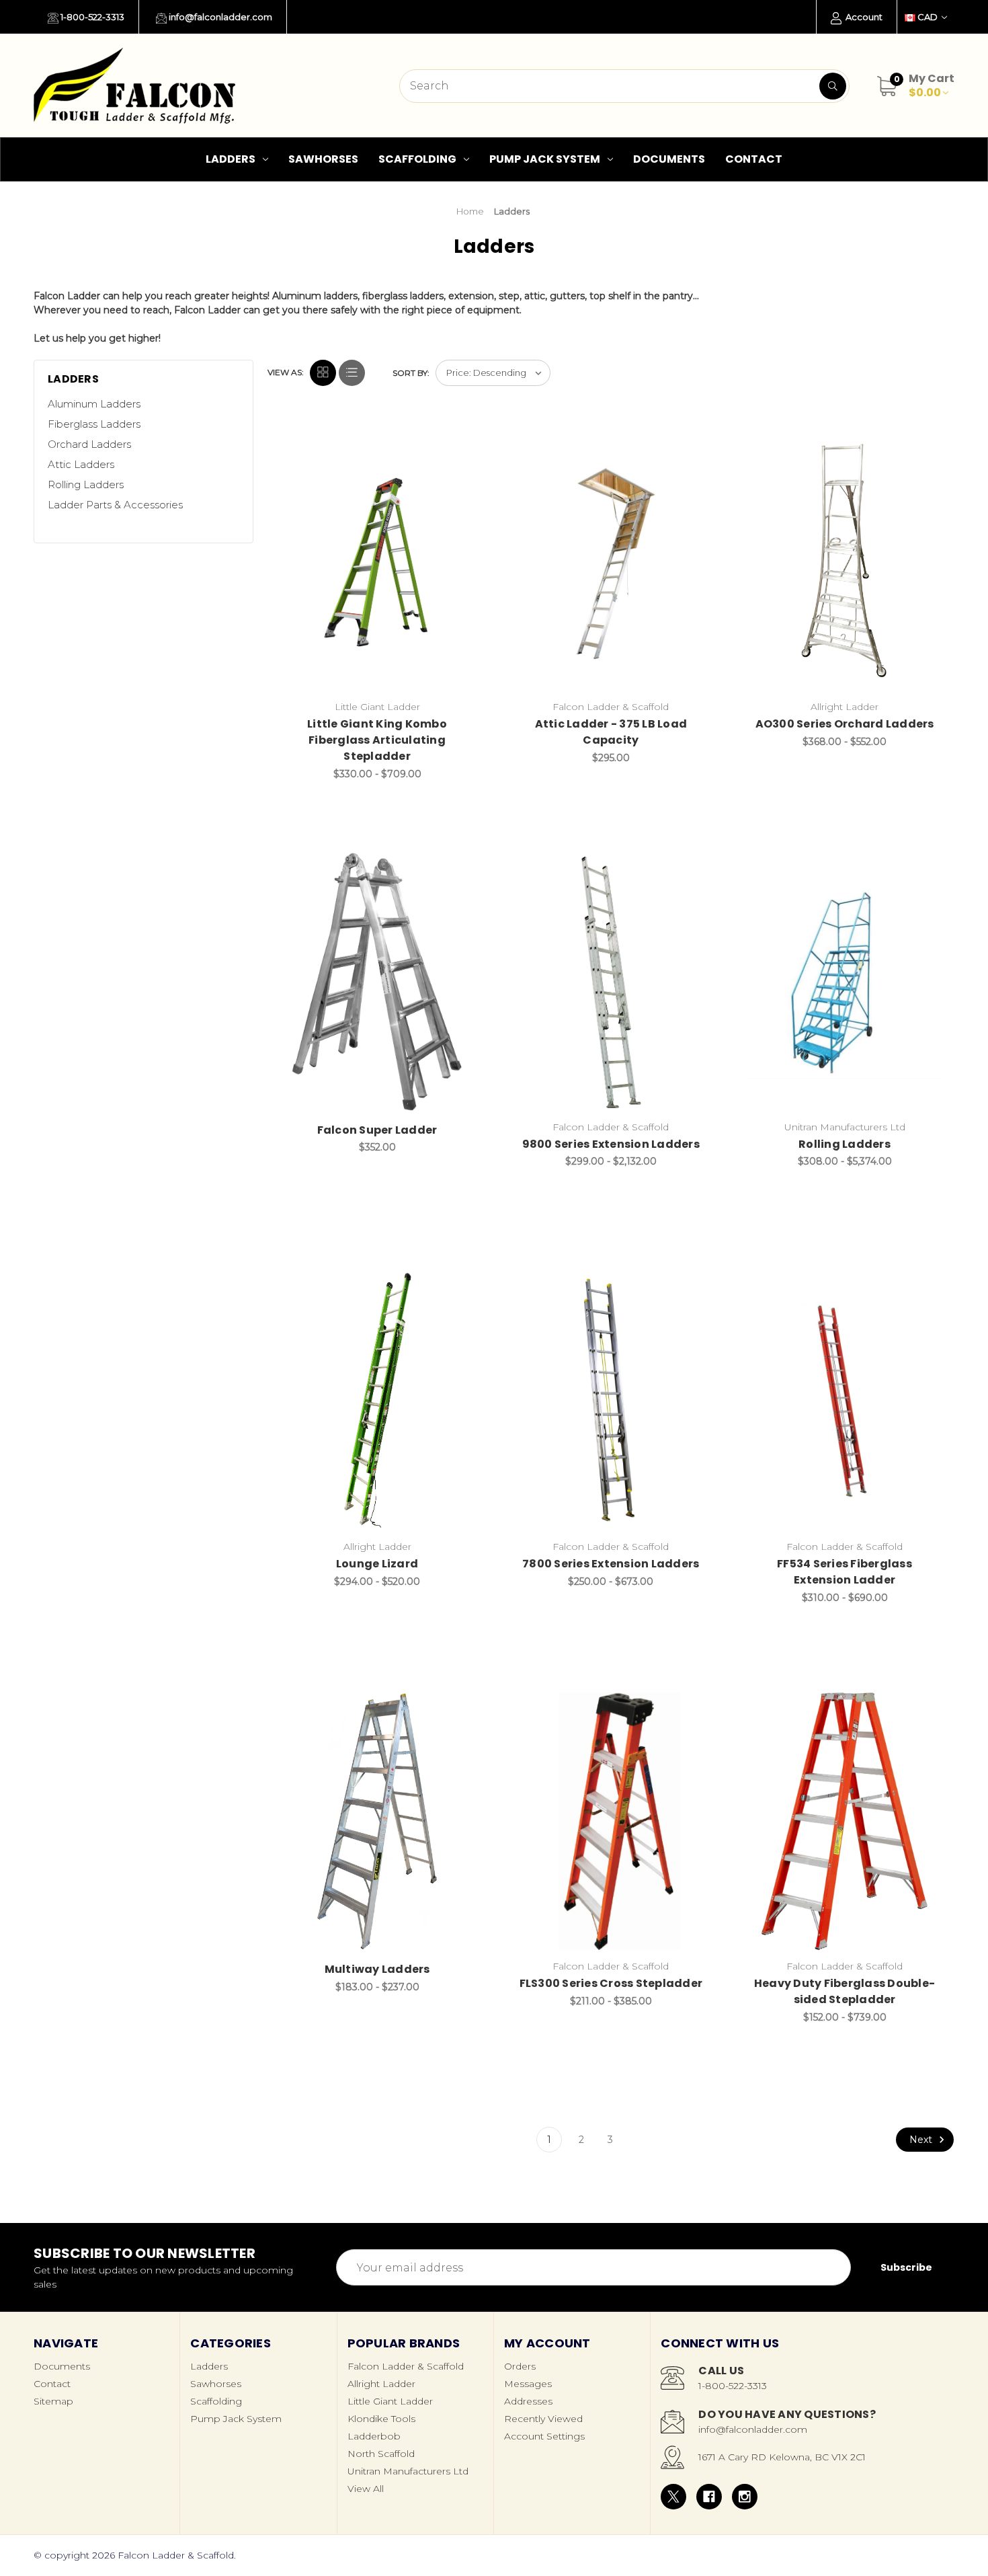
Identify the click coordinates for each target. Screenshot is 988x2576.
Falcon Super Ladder (377, 1130)
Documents (669, 159)
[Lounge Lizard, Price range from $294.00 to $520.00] (377, 1401)
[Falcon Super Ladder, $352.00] (377, 981)
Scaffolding (417, 159)
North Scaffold (381, 2454)
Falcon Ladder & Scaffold (406, 2366)
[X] (673, 2497)
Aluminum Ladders (94, 404)
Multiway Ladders (377, 1969)
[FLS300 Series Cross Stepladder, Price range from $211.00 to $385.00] (611, 1821)
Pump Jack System (545, 159)
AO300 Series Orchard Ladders (845, 724)
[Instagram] (745, 2497)
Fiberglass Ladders (94, 424)
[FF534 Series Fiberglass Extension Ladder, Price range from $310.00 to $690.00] (845, 1401)
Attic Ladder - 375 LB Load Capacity (611, 732)
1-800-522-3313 (91, 17)
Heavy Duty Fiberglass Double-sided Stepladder (845, 1991)
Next (922, 2140)
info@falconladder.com (219, 17)
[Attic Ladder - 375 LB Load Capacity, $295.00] (611, 562)
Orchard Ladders (89, 444)
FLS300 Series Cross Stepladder (611, 1983)
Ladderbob (374, 2436)
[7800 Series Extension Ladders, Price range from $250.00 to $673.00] (611, 1401)
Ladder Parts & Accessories (115, 505)
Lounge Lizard (377, 1564)
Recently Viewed (543, 2419)
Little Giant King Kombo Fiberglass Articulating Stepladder (377, 740)
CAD (928, 17)
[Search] (833, 86)
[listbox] (493, 373)
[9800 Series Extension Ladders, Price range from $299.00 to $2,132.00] (611, 981)
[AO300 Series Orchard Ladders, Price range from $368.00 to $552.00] (845, 562)
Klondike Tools (381, 2419)
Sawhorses (323, 159)
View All (366, 2489)
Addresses (528, 2401)
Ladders (231, 159)
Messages (528, 2384)
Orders (520, 2366)
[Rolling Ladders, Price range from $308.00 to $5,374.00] (845, 981)
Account (863, 17)
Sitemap (53, 2401)
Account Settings (544, 2436)
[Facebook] (709, 2497)
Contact (754, 159)
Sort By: (411, 373)
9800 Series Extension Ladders (611, 1144)
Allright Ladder (381, 2384)
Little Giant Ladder (390, 2401)
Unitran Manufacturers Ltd (408, 2471)
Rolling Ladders (86, 484)
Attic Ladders (81, 464)
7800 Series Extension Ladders (611, 1564)
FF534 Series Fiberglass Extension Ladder (845, 1572)
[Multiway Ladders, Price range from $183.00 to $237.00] (377, 1821)
